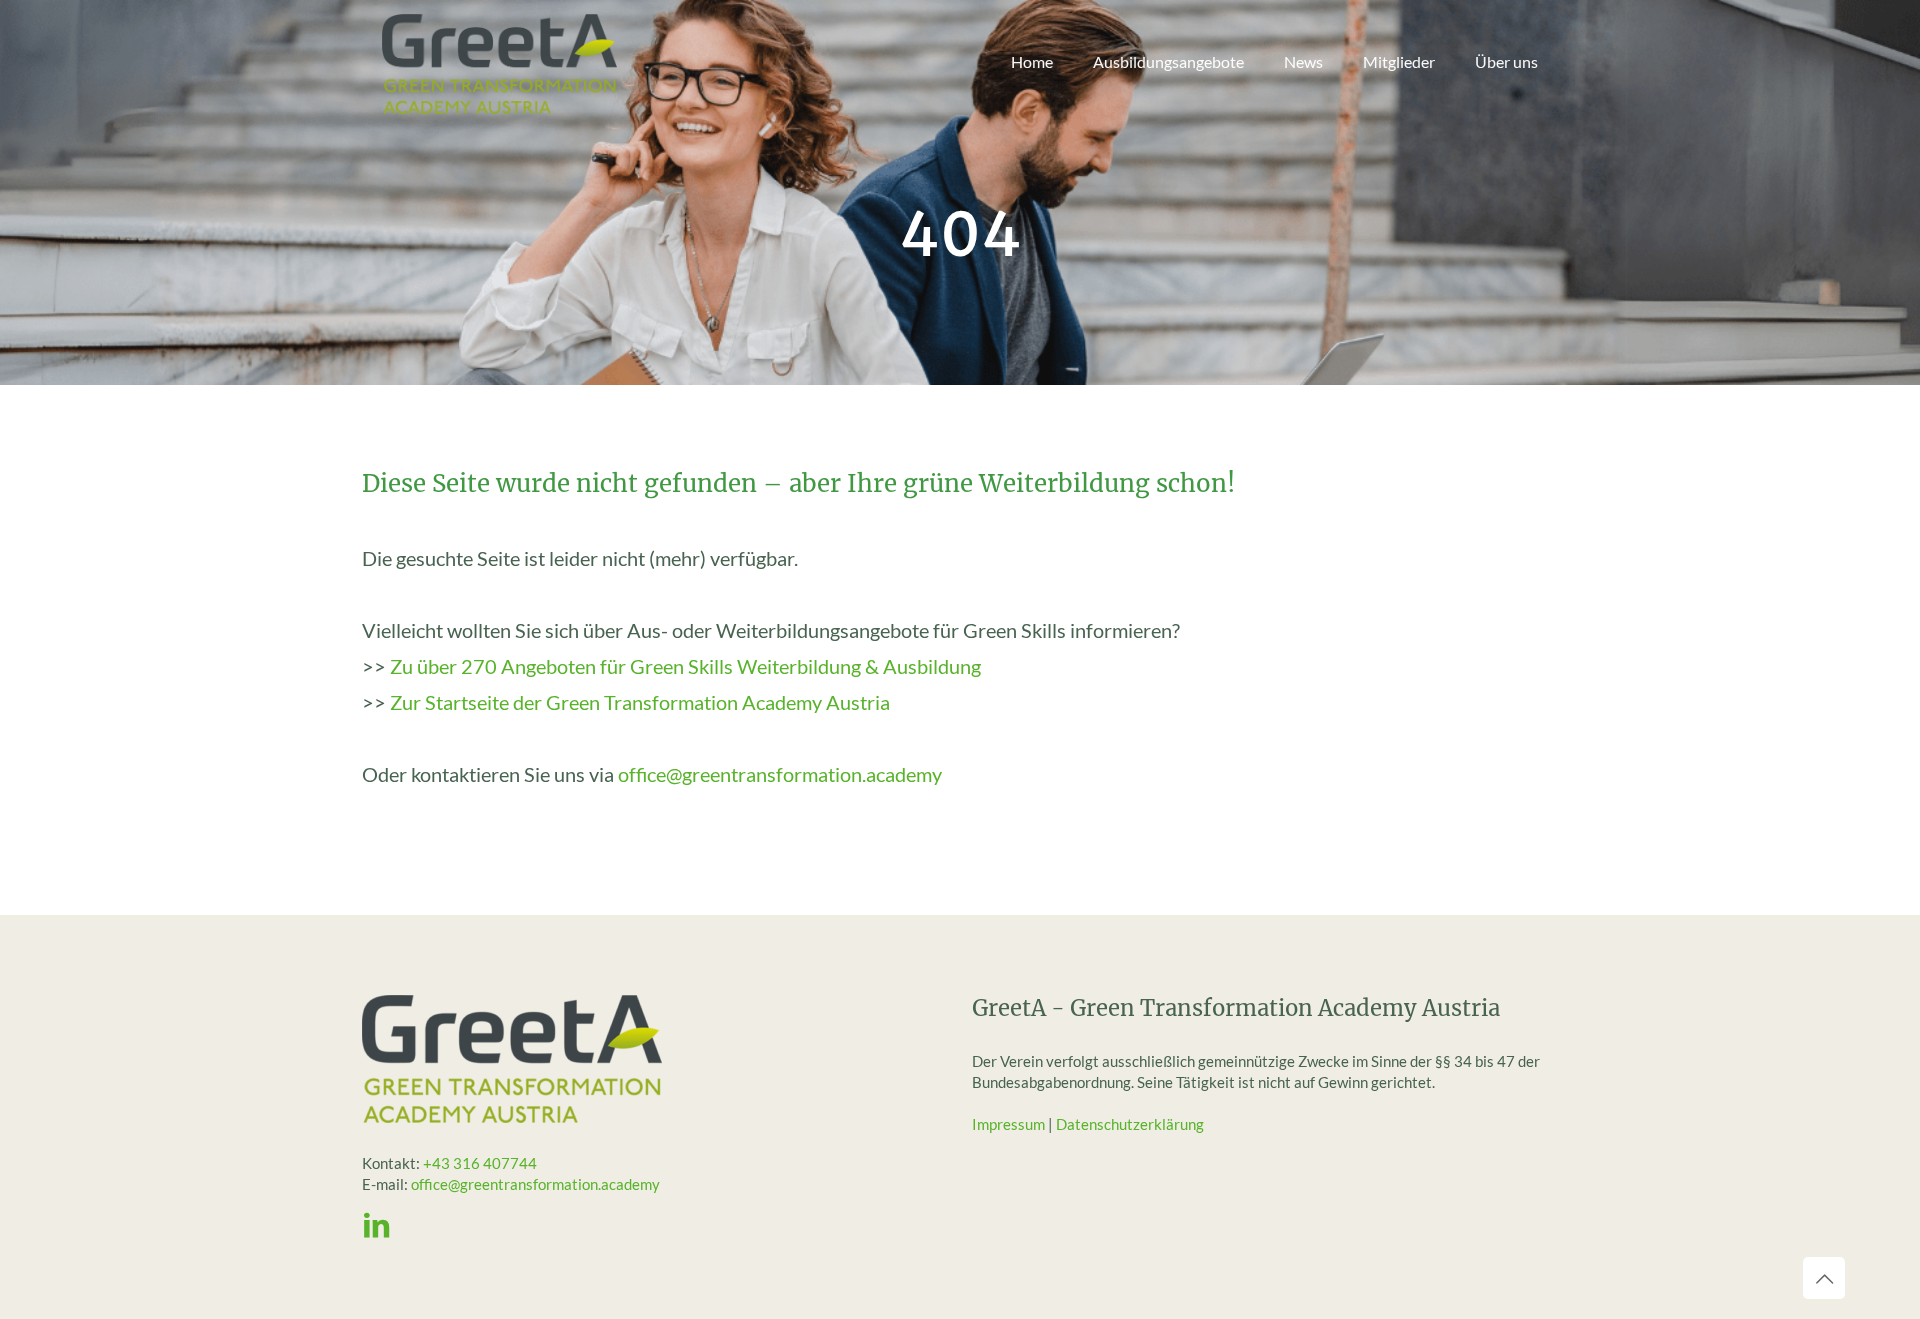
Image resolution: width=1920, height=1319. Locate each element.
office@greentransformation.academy (780, 774)
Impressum (1008, 1124)
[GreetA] (499, 62)
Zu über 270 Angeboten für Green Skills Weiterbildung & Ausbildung (685, 666)
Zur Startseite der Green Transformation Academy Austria (640, 702)
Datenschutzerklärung (1130, 1124)
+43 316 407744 (480, 1163)
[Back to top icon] (1824, 1278)
